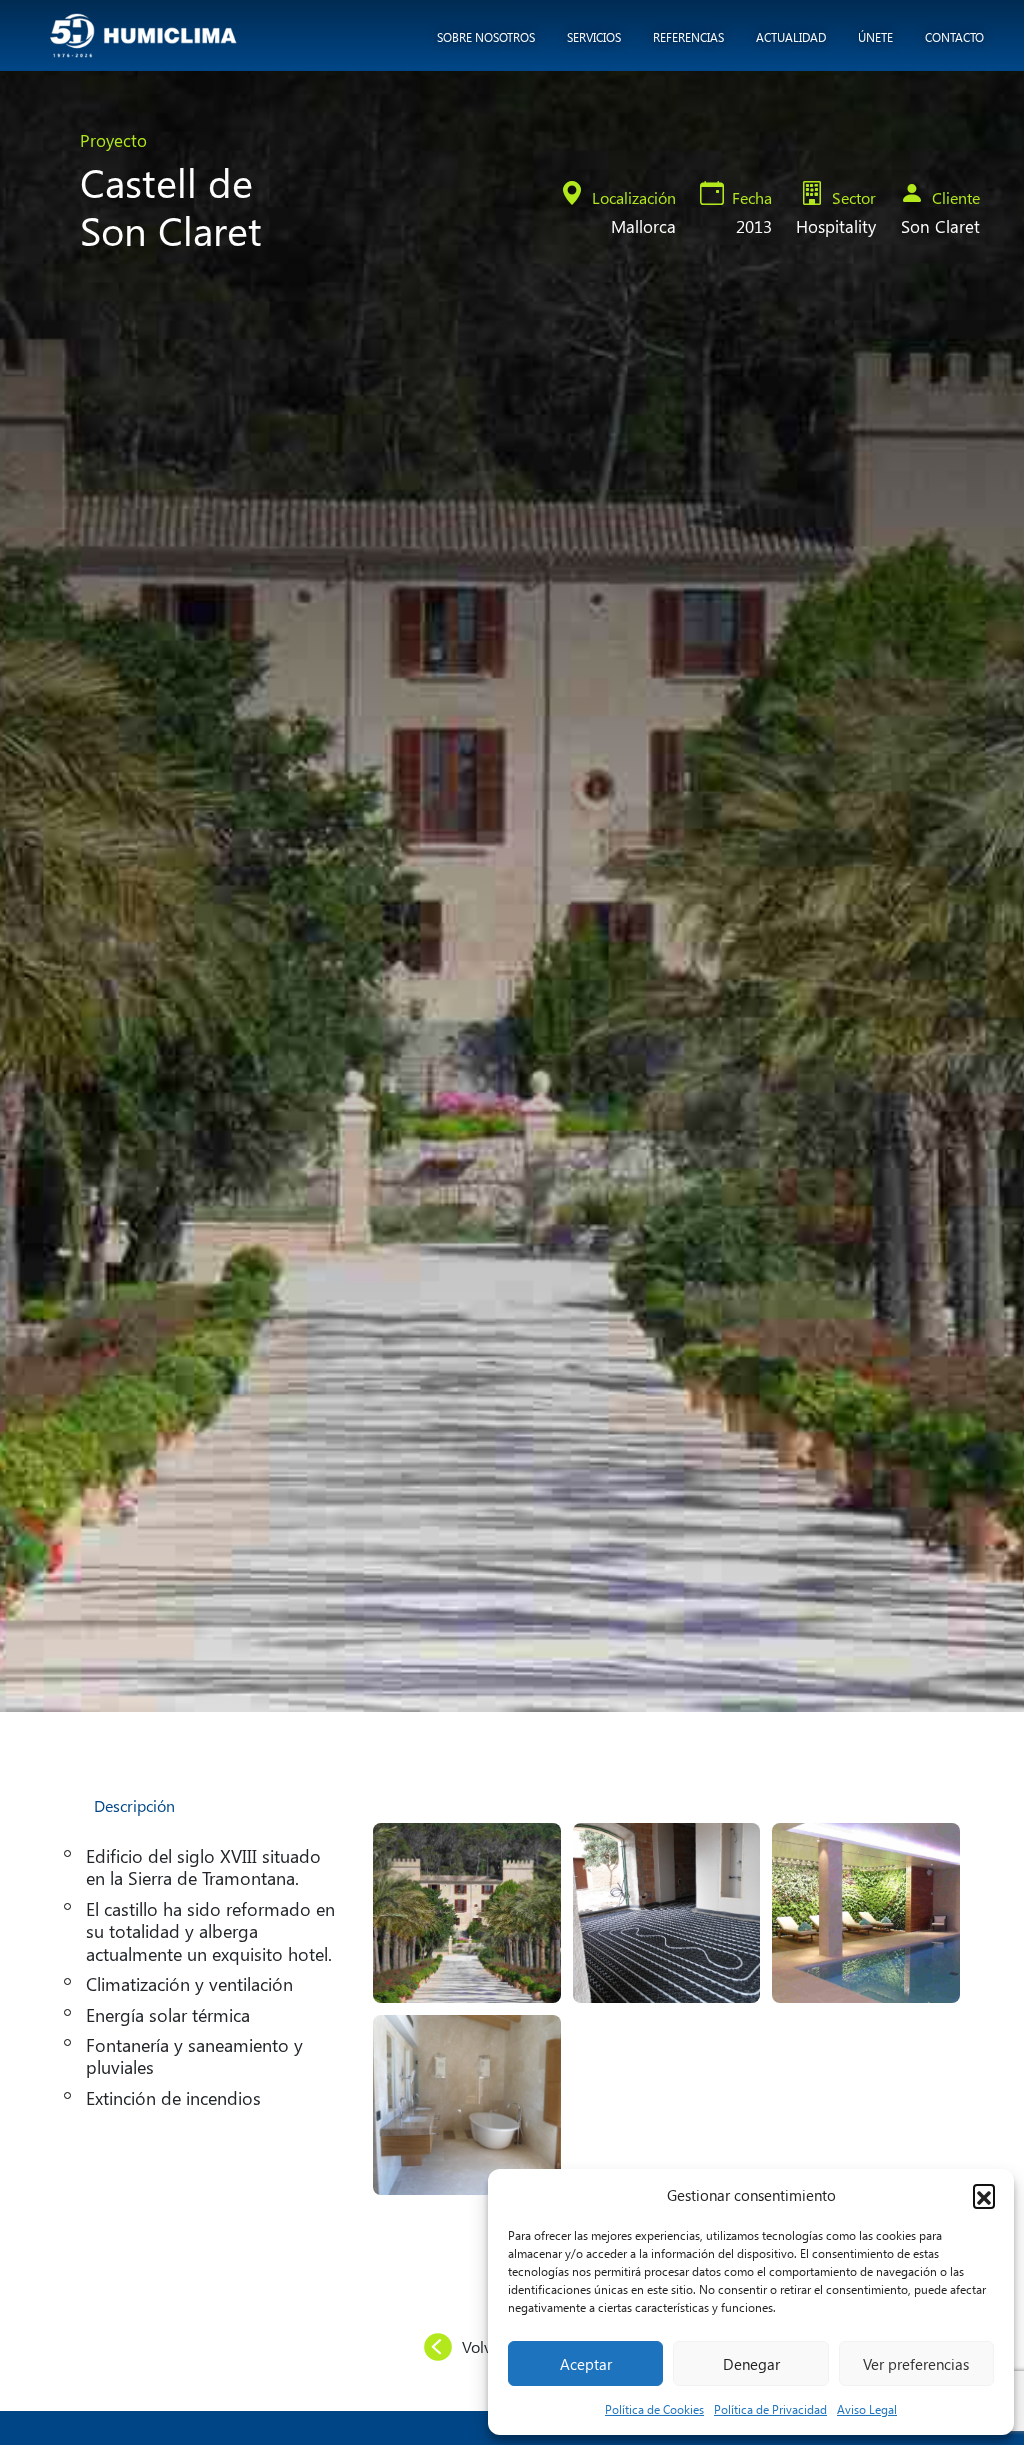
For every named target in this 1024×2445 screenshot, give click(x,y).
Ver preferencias (916, 2364)
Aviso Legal (867, 2409)
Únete (875, 37)
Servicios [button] (594, 37)
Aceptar (586, 2364)
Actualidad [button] (791, 37)
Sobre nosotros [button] (486, 37)
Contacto (954, 37)
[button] (984, 2195)
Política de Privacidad (770, 2409)
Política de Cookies (654, 2409)
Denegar (751, 2364)
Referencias (688, 37)
